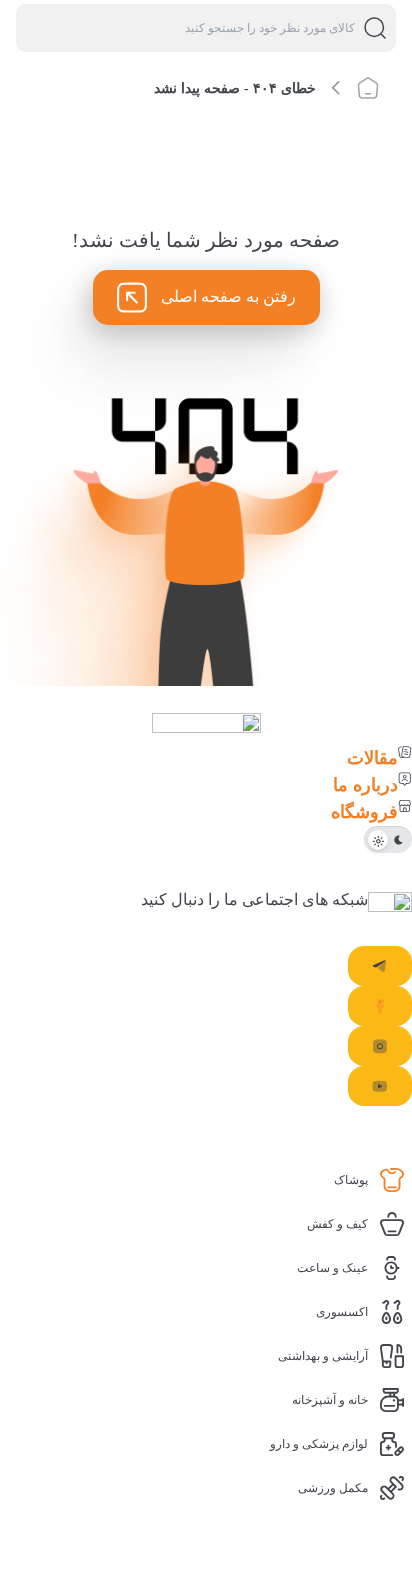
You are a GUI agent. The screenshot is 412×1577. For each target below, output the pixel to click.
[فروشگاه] (405, 806)
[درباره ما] (405, 779)
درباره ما (365, 785)
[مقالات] (405, 752)
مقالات (372, 758)
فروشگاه (364, 812)
